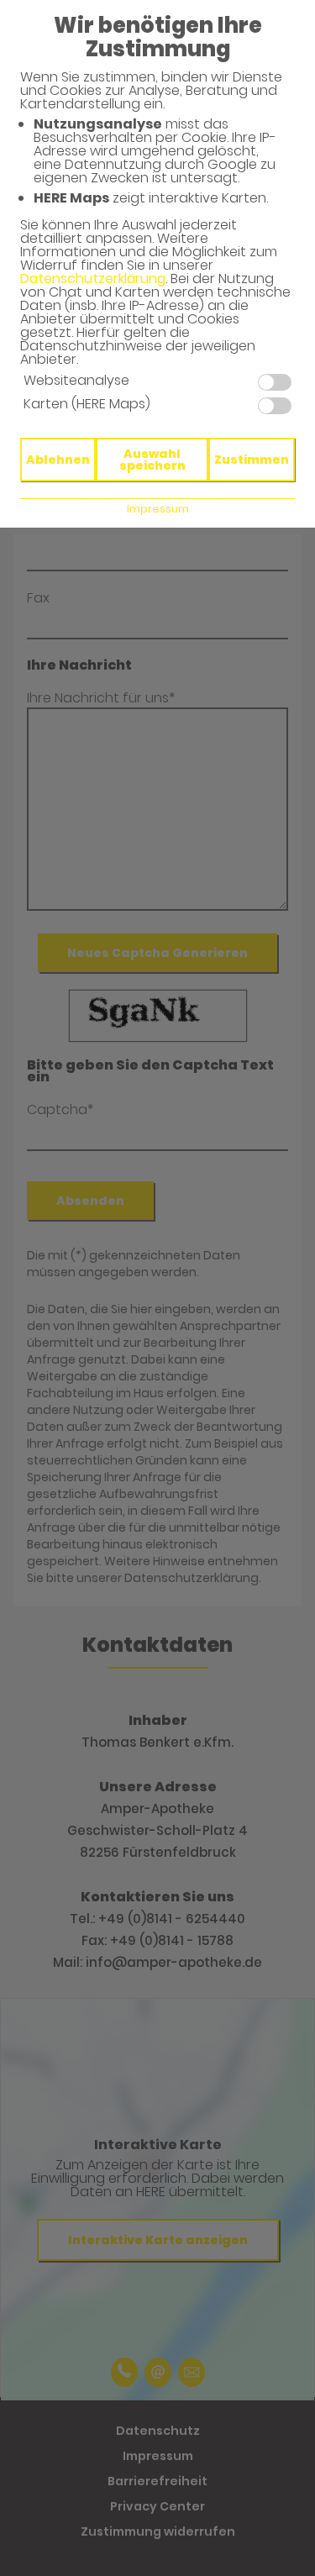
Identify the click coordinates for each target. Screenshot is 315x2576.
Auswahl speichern (152, 460)
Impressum (158, 509)
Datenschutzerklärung (93, 279)
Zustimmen (252, 460)
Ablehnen (58, 460)
